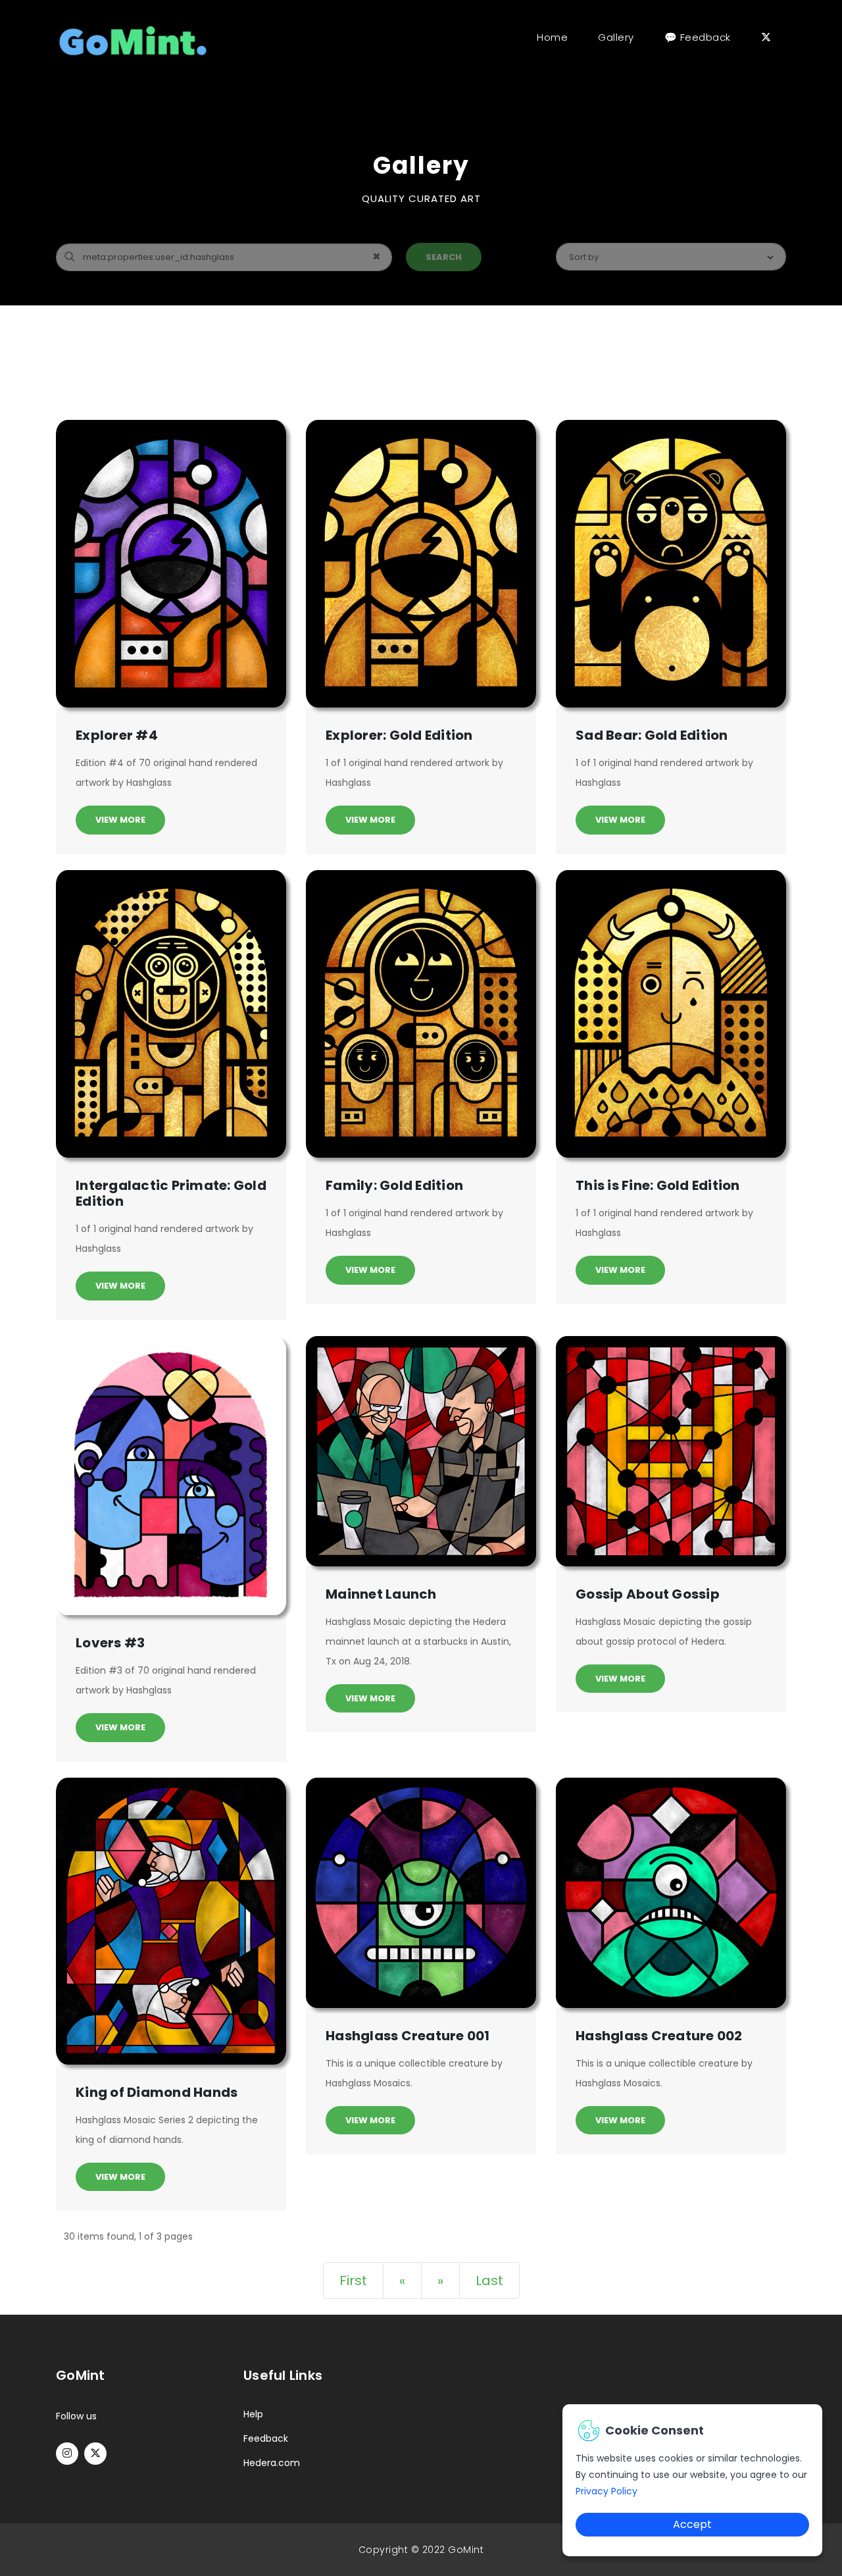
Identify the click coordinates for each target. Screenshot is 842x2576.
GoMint (466, 2550)
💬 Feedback (698, 37)
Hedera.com (272, 2463)
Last (489, 2280)
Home (555, 37)
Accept (692, 2524)
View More (120, 820)
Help (253, 2414)
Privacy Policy (607, 2491)
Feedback (266, 2438)
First (353, 2280)
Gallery (616, 37)
